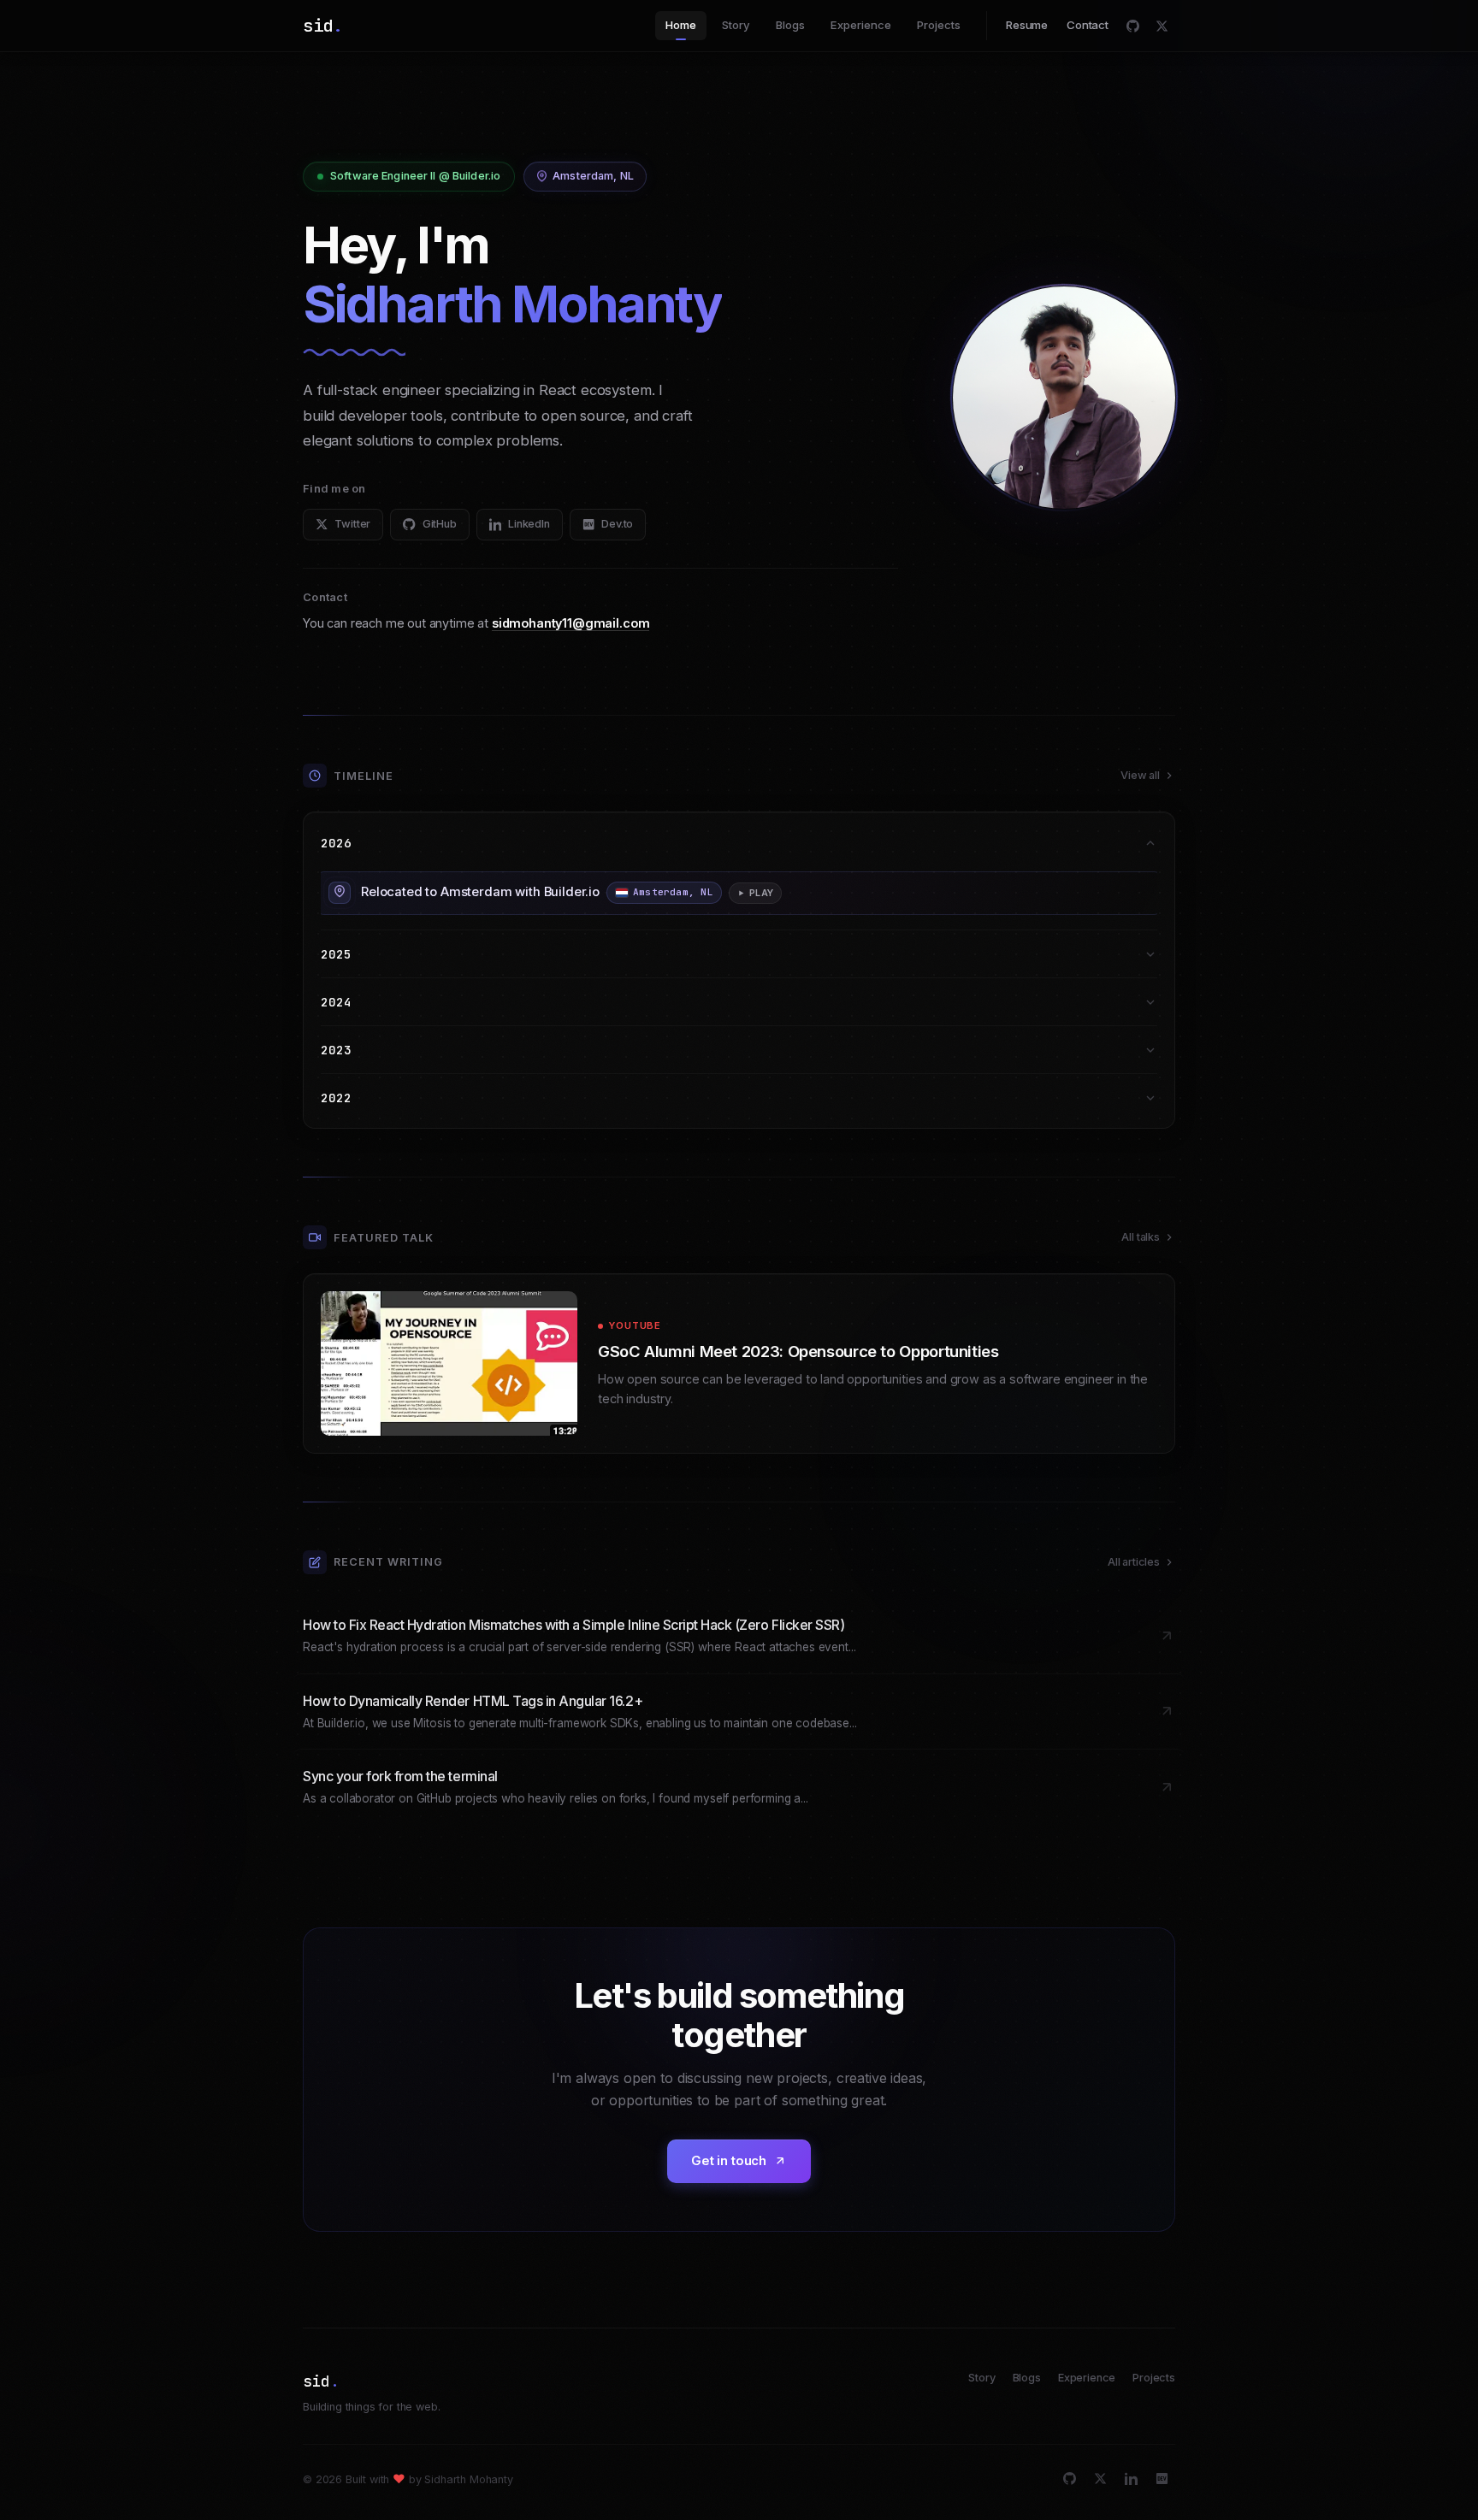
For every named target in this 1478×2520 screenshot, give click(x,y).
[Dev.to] (1162, 2479)
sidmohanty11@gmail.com (571, 623)
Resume (1027, 25)
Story (736, 25)
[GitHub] (1132, 26)
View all (1140, 775)
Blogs (790, 25)
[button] (739, 893)
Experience (861, 25)
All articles (1134, 1562)
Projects (939, 25)
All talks (1141, 1237)
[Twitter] (1162, 26)
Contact (1088, 25)
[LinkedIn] (1131, 2479)
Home (681, 25)
